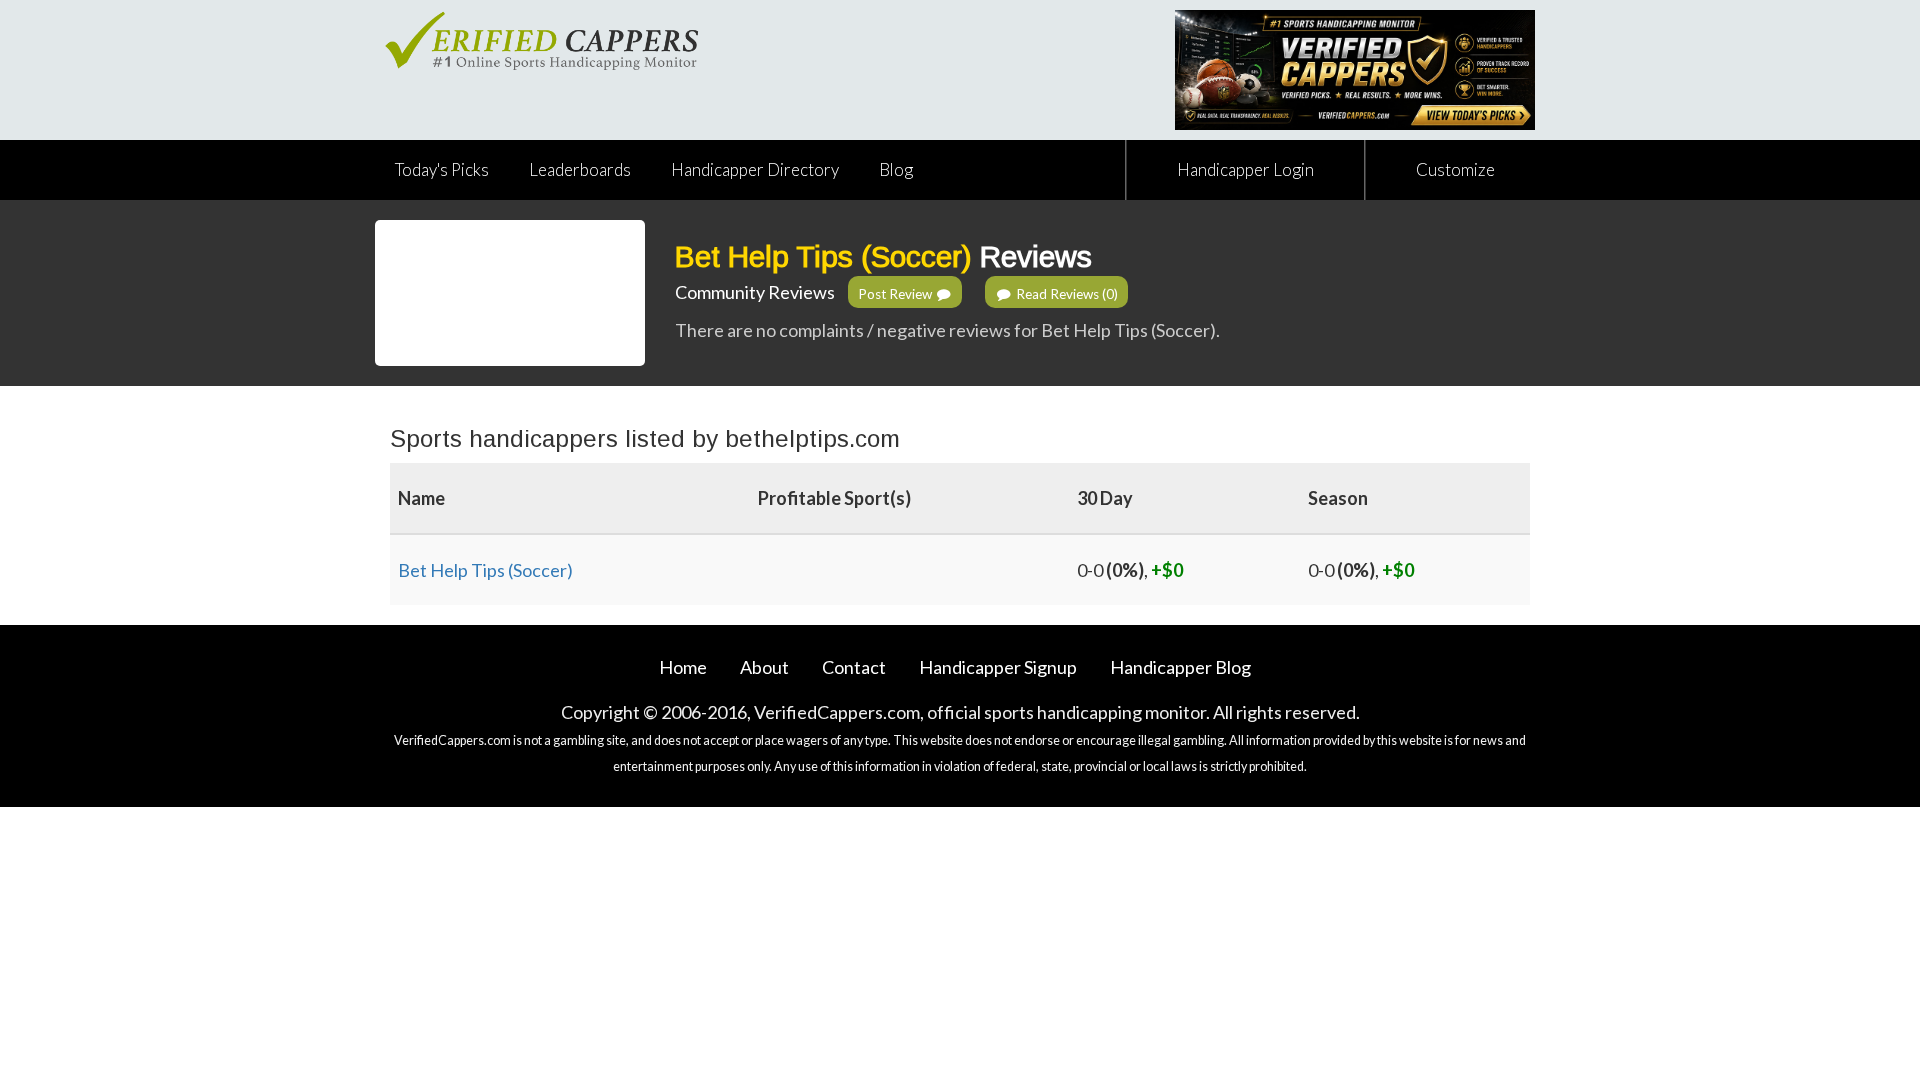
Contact (854, 667)
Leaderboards (580, 169)
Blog (896, 169)
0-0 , (1130, 570)
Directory (755, 169)
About (764, 667)
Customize (1455, 169)
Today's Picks (442, 169)
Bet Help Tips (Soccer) (823, 256)
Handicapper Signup (998, 667)
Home (683, 667)
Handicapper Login (1245, 169)
